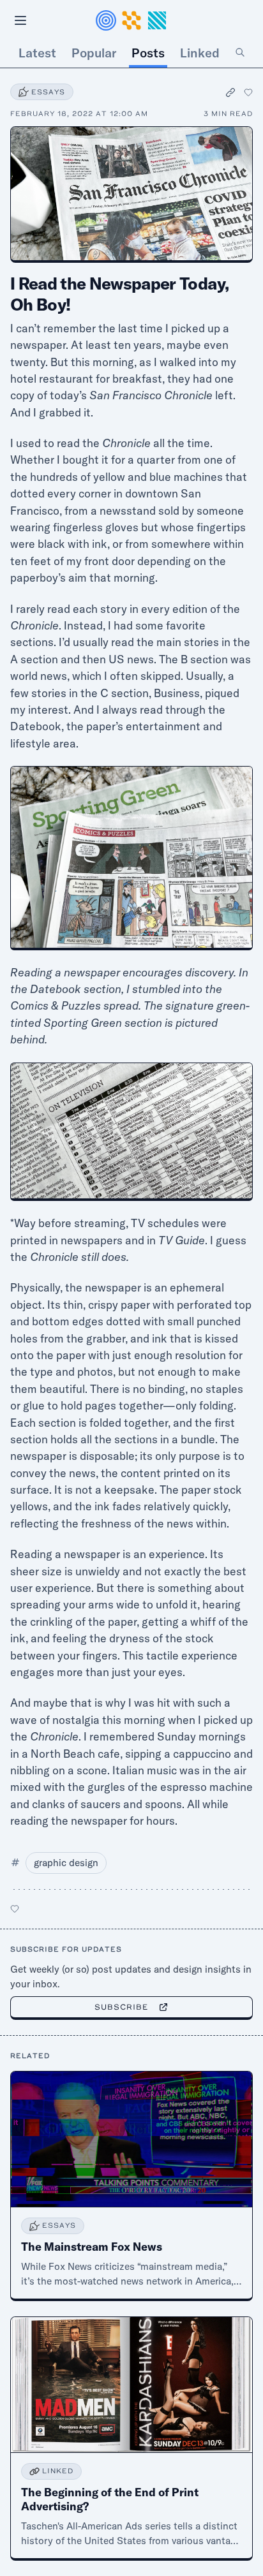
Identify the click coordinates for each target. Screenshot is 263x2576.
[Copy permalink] (231, 92)
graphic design (66, 1863)
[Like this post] (248, 92)
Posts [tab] (148, 53)
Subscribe (122, 2007)
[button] (131, 20)
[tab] (240, 53)
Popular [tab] (94, 53)
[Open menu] (20, 20)
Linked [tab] (200, 53)
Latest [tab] (37, 53)
